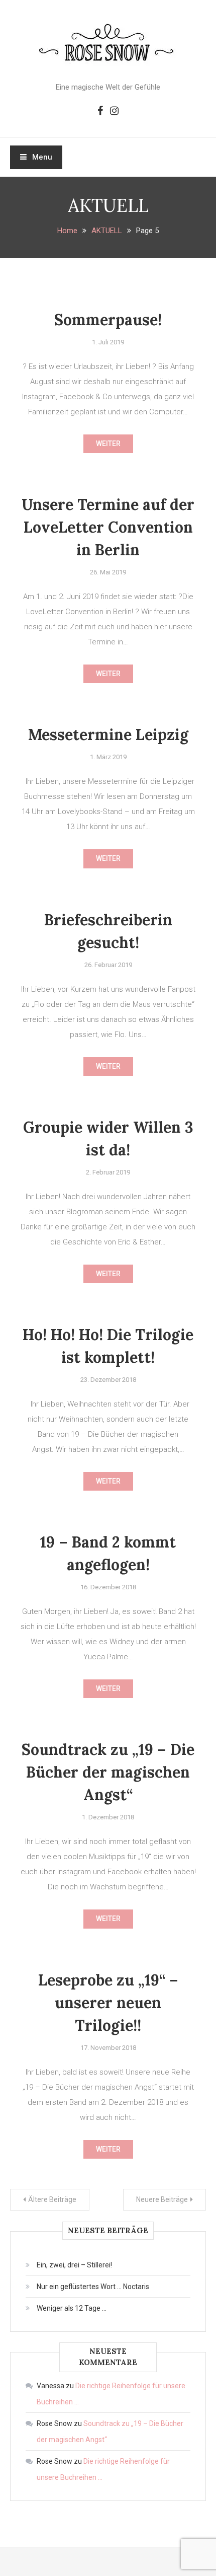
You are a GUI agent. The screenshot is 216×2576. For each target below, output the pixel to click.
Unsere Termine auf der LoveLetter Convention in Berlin (108, 527)
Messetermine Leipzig (108, 734)
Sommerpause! (108, 320)
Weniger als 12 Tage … (72, 2308)
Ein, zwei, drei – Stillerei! (74, 2265)
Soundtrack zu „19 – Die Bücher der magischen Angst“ (108, 1772)
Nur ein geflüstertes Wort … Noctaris (93, 2287)
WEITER (108, 444)
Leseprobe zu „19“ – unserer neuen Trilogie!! (108, 2003)
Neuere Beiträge (162, 2199)
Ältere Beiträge (52, 2199)
